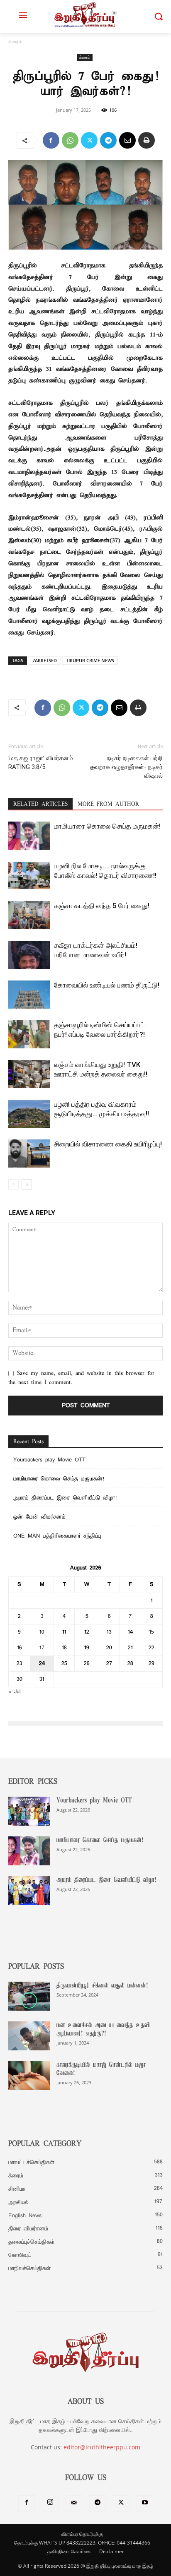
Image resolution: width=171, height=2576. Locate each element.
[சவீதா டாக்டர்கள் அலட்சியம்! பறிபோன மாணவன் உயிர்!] (29, 955)
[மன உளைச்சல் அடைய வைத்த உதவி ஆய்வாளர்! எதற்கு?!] (29, 2036)
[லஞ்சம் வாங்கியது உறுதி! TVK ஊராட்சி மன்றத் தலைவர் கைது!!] (29, 1074)
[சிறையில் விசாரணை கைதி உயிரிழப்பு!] (29, 1154)
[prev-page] (13, 1184)
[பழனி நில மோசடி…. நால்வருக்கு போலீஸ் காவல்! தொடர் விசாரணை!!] (29, 876)
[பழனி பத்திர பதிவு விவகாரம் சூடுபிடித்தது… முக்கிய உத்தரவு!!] (29, 1114)
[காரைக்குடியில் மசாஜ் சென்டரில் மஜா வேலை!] (29, 2076)
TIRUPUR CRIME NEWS (90, 660)
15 (151, 1632)
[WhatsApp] (70, 140)
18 (64, 1648)
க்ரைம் (15, 42)
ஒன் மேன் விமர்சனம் (39, 1517)
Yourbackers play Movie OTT (49, 1460)
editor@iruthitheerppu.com (102, 2447)
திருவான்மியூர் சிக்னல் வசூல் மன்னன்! (102, 1986)
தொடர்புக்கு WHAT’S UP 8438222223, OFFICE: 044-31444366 (82, 2543)
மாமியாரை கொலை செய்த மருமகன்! (107, 826)
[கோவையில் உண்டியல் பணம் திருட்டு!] (29, 995)
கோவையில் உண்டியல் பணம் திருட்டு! (107, 985)
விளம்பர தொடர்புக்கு (82, 2534)
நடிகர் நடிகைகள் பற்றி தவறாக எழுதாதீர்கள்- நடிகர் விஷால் (126, 767)
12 (87, 1632)
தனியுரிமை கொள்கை (69, 2551)
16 (20, 1648)
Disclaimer (112, 2551)
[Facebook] (51, 140)
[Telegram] (108, 140)
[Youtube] (145, 2504)
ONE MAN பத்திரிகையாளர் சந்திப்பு (57, 1536)
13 (109, 1632)
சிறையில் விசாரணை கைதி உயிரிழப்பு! (108, 1144)
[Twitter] (89, 140)
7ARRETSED (45, 660)
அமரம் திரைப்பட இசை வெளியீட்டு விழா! (65, 1498)
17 (42, 1648)
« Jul (15, 1692)
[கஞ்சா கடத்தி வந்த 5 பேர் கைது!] (29, 915)
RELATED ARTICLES (40, 804)
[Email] (127, 140)
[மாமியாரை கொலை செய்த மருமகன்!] (29, 836)
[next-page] (27, 1184)
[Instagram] (50, 2503)
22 (151, 1648)
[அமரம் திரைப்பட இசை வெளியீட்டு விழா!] (29, 1891)
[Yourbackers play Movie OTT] (29, 1811)
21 (130, 1648)
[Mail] (74, 2504)
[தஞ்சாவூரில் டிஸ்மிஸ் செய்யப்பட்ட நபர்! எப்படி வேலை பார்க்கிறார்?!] (29, 1034)
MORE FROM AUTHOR (108, 804)
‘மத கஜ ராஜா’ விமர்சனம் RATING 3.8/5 (41, 763)
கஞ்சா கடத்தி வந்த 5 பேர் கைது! (102, 906)
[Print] (147, 140)
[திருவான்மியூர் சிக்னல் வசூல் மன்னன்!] (29, 1996)
